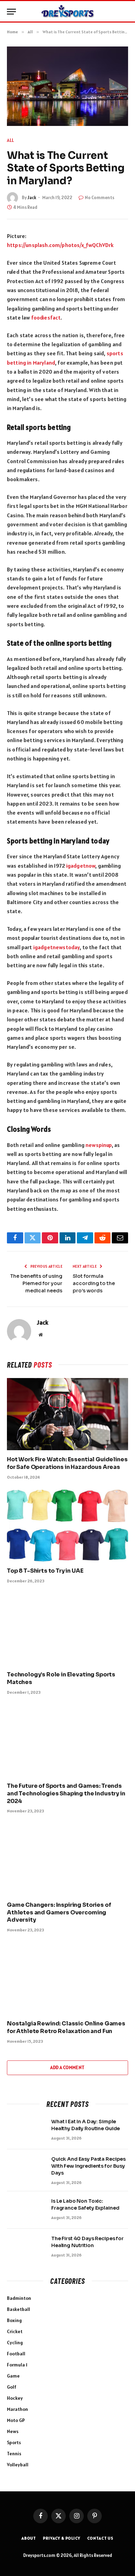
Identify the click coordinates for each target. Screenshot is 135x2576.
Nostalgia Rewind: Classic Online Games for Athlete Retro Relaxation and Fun (66, 2027)
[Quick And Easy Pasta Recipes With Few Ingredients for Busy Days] (26, 2168)
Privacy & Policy (61, 2538)
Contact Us (100, 2538)
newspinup (98, 1145)
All (11, 140)
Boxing (14, 2320)
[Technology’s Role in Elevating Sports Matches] (67, 1629)
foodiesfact (46, 317)
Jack (32, 198)
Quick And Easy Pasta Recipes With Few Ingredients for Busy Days (88, 2166)
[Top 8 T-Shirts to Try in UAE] (67, 1525)
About (29, 2538)
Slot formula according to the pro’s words (94, 1283)
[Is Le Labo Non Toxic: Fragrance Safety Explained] (26, 2210)
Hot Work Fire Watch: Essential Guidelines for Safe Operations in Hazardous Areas (67, 1463)
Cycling (15, 2343)
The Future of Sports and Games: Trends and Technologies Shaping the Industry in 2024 (66, 1793)
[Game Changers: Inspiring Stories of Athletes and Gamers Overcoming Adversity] (67, 1859)
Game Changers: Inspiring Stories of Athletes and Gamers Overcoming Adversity (59, 1912)
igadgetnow (81, 866)
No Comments (100, 198)
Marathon (17, 2409)
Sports (14, 2442)
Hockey (15, 2398)
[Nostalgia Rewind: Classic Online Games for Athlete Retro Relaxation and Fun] (67, 1978)
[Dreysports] (67, 11)
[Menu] (11, 12)
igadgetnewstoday (57, 947)
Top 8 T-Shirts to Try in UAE (45, 1571)
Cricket (15, 2331)
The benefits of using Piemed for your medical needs (36, 1283)
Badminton (19, 2298)
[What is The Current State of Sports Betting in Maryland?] (67, 86)
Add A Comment (67, 2068)
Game (13, 2376)
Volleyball (18, 2465)
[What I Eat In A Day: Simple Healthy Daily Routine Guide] (26, 2131)
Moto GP (16, 2420)
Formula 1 (17, 2365)
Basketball (19, 2309)
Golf (12, 2387)
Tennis (14, 2454)
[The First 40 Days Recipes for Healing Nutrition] (26, 2247)
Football (16, 2354)
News (13, 2431)
